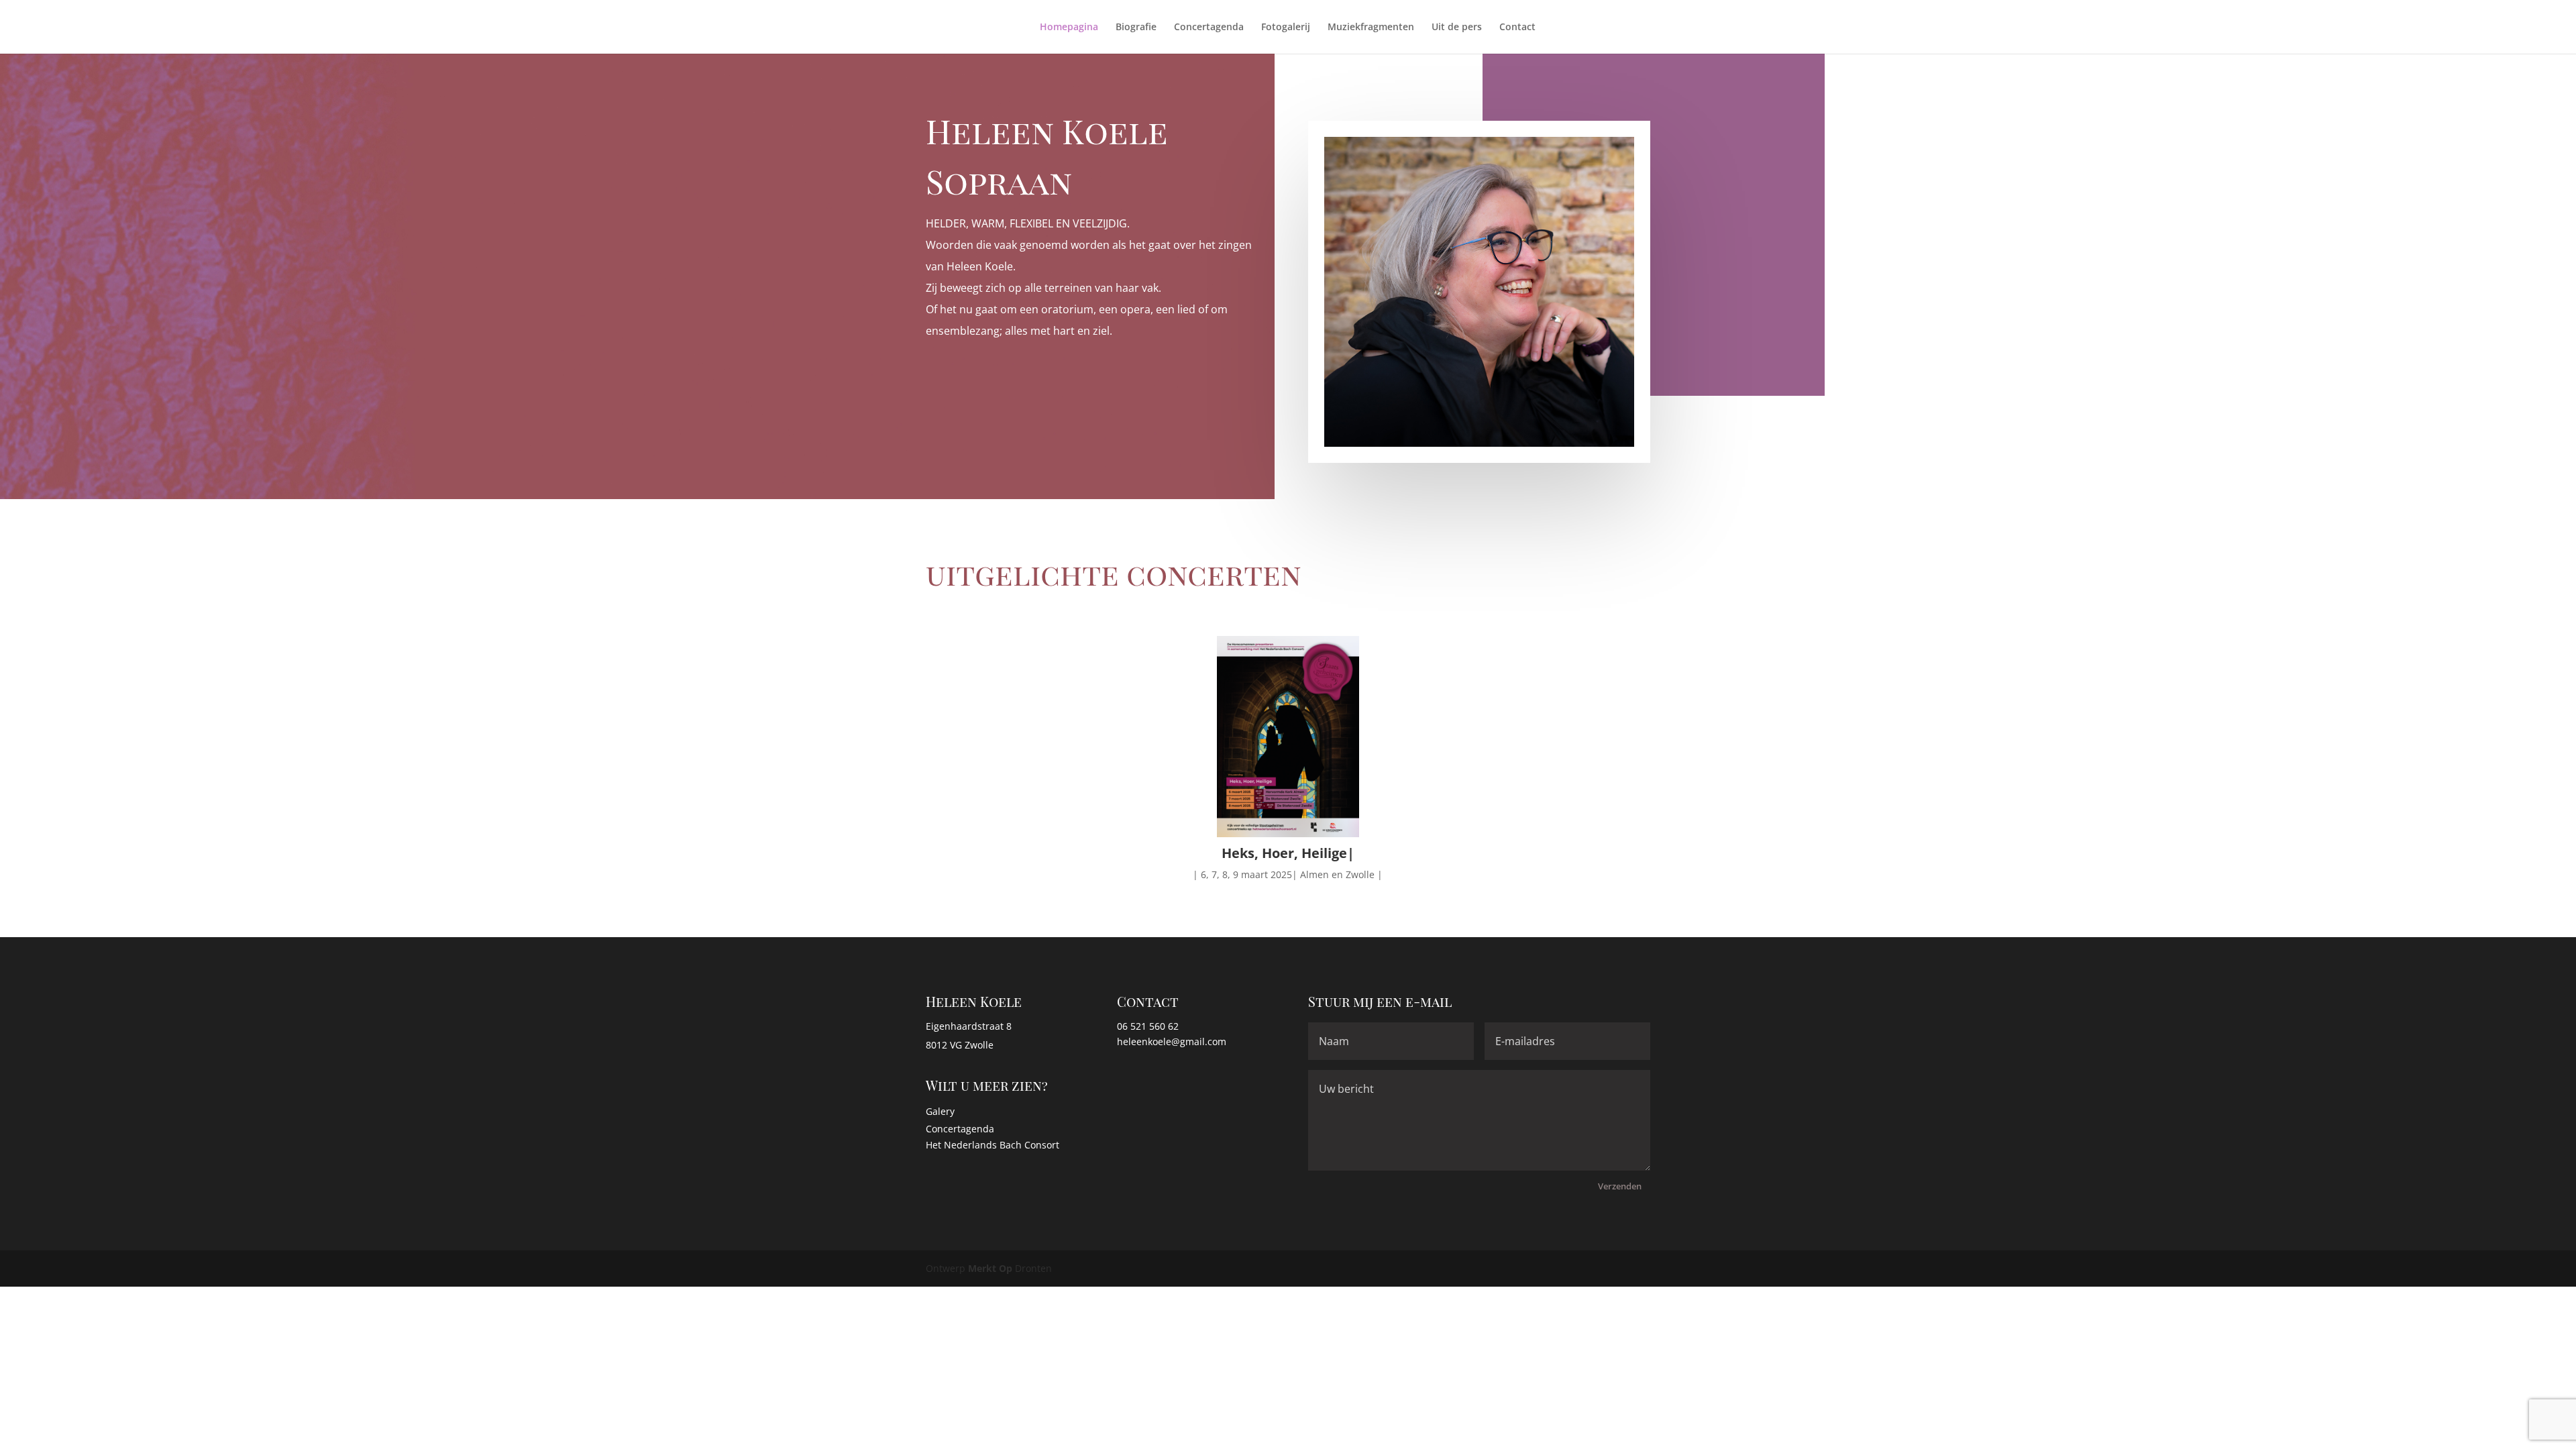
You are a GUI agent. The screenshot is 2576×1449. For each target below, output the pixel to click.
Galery (940, 1111)
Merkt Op (991, 1268)
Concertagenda (1209, 28)
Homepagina (1069, 28)
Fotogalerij (1286, 28)
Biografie (1136, 28)
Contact (1517, 28)
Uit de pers (1457, 28)
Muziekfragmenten (1371, 28)
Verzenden (1620, 1186)
